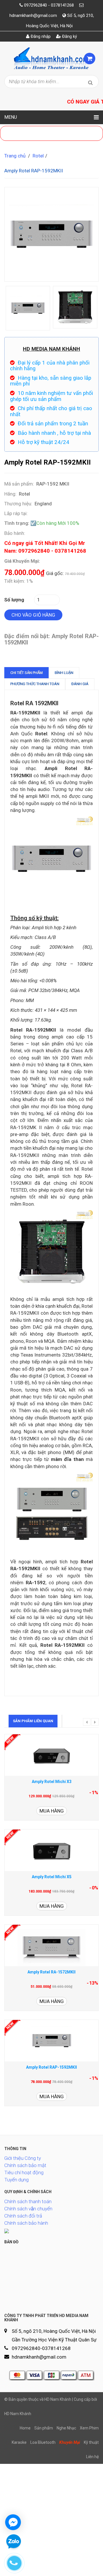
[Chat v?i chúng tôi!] (13, 2522)
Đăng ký (69, 36)
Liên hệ (92, 2457)
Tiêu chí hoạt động (24, 2172)
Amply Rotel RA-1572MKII (51, 1972)
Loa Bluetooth (43, 2442)
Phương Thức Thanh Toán (35, 684)
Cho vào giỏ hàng (33, 615)
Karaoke (19, 2442)
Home (25, 2428)
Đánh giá (80, 684)
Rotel (38, 156)
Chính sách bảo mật (25, 2165)
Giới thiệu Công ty (23, 2158)
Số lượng (14, 600)
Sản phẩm (44, 2428)
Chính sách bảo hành (26, 2223)
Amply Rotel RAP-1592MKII (51, 2067)
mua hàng (52, 1811)
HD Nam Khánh (18, 2414)
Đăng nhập (40, 36)
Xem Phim (89, 2428)
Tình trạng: (17, 523)
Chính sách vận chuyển (28, 2209)
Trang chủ (15, 156)
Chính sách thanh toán (28, 2201)
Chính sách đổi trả (23, 2216)
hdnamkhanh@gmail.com (33, 15)
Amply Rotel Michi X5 (52, 1877)
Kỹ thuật (91, 2442)
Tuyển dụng (16, 2180)
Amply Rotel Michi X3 (52, 1782)
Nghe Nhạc (66, 2428)
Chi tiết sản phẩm (26, 673)
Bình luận (64, 673)
